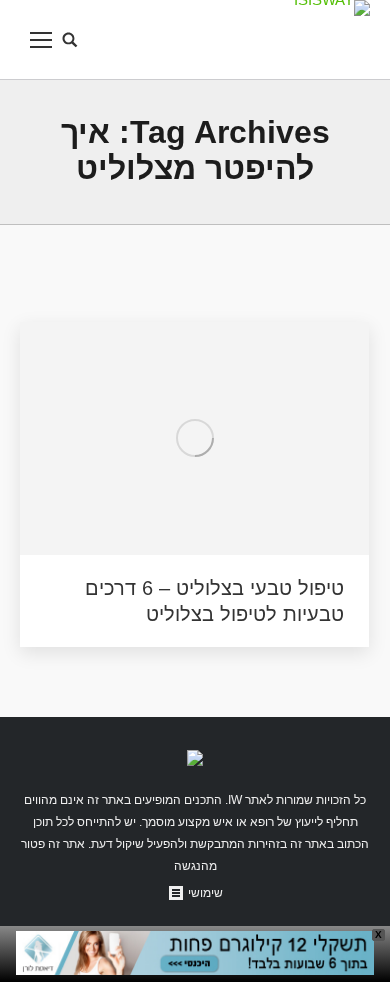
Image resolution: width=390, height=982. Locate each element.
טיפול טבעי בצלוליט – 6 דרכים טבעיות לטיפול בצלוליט (214, 601)
